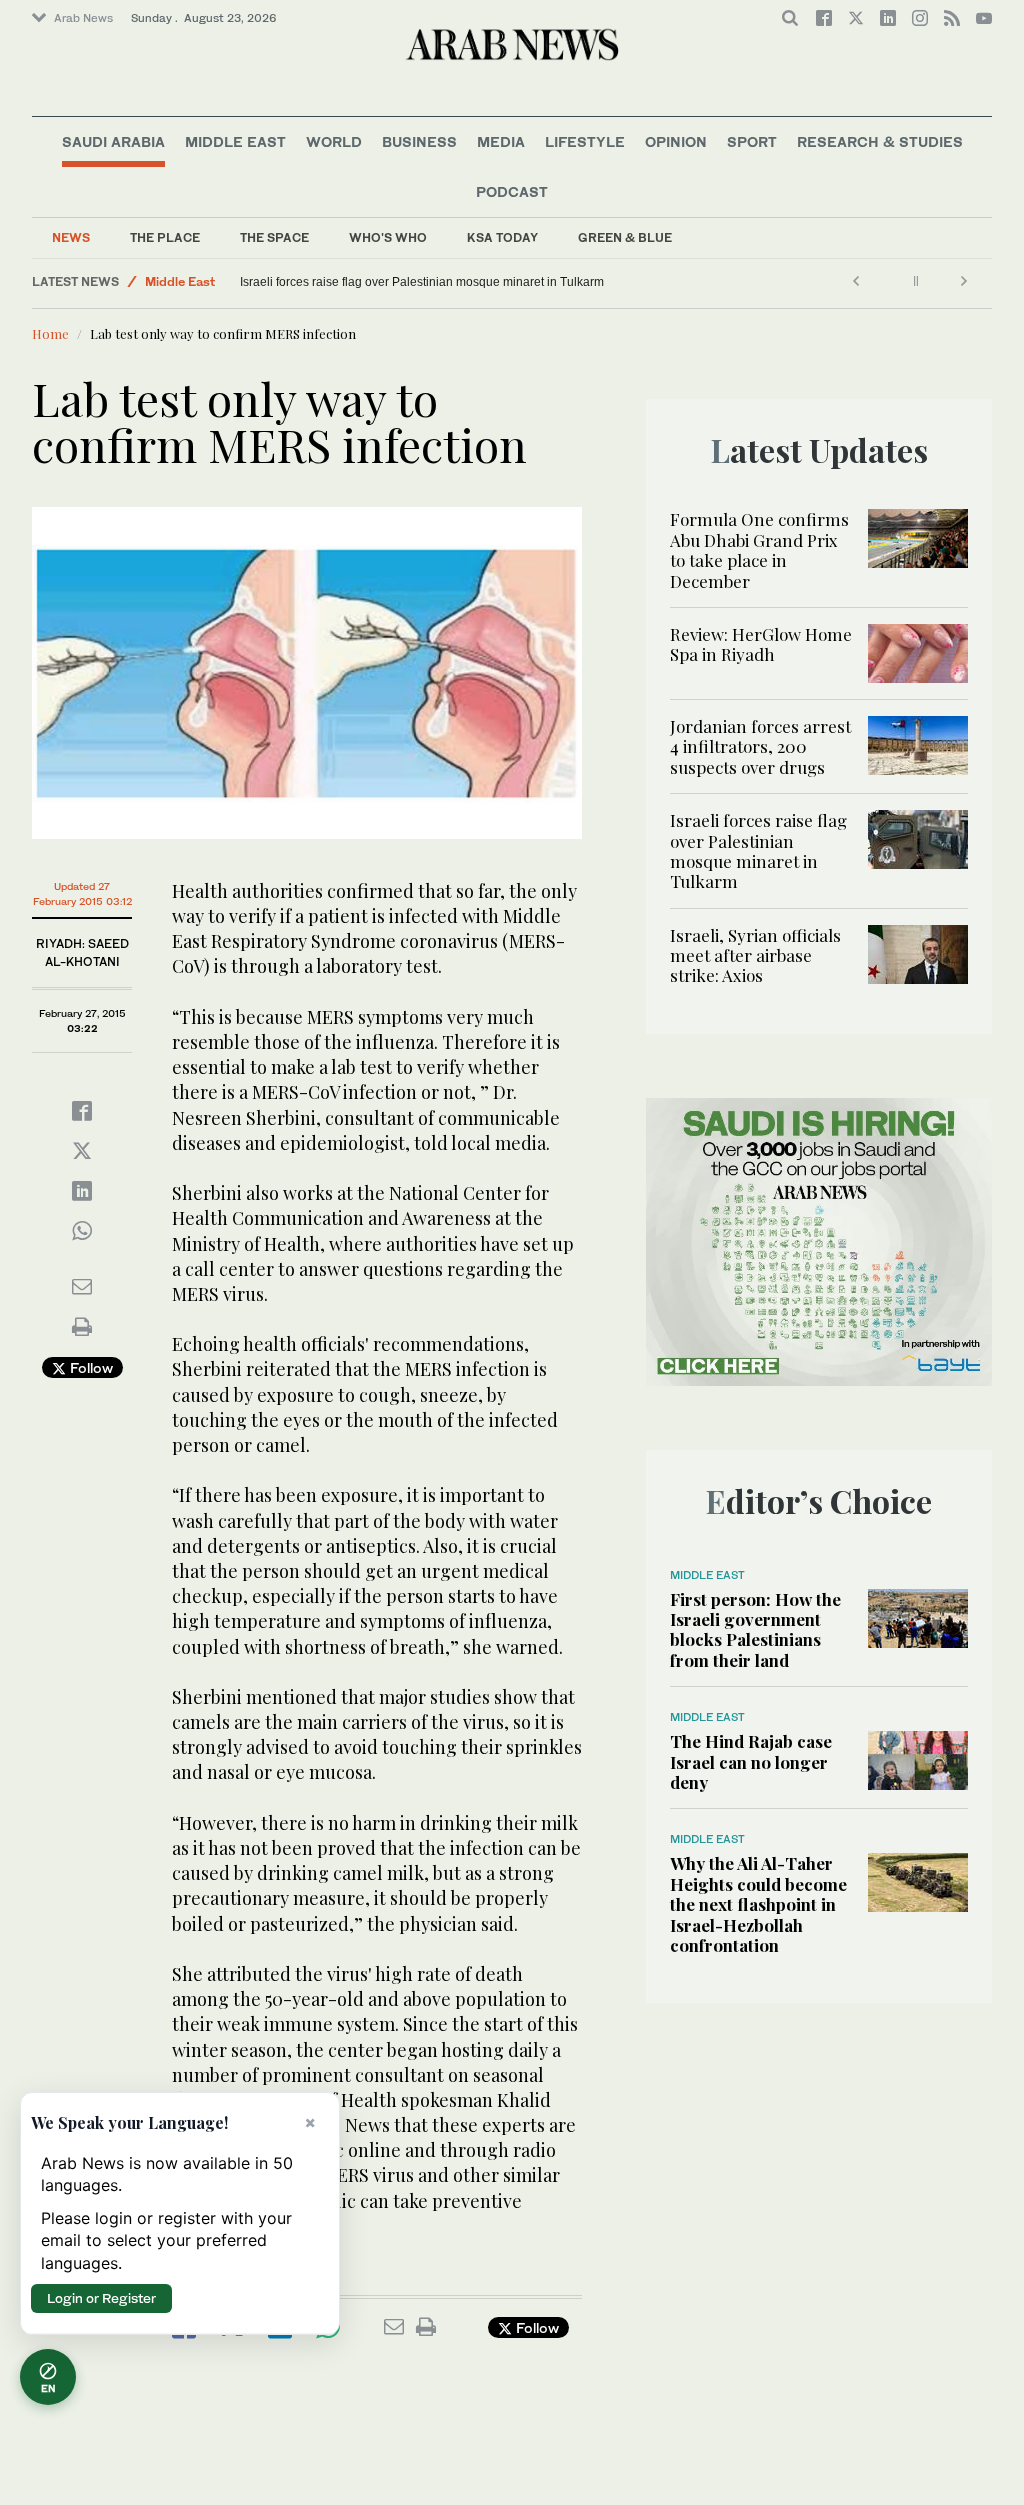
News (71, 237)
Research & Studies (880, 141)
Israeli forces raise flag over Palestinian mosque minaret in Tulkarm (422, 282)
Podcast (512, 191)
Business (419, 141)
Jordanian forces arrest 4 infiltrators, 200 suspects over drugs (760, 746)
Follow (89, 1367)
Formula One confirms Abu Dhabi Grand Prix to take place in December (759, 549)
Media (501, 141)
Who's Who (388, 237)
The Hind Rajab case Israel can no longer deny (751, 1761)
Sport (752, 141)
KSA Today (502, 237)
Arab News (83, 18)
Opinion (676, 141)
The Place (165, 237)
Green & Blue (625, 237)
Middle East (235, 141)
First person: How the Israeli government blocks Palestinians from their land (755, 1629)
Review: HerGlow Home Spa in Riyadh (761, 644)
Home (50, 333)
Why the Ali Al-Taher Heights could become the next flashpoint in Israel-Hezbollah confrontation (758, 1904)
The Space (274, 237)
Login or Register (101, 2298)
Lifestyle (585, 141)
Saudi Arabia (113, 141)
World (334, 141)
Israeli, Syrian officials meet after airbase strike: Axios (755, 955)
